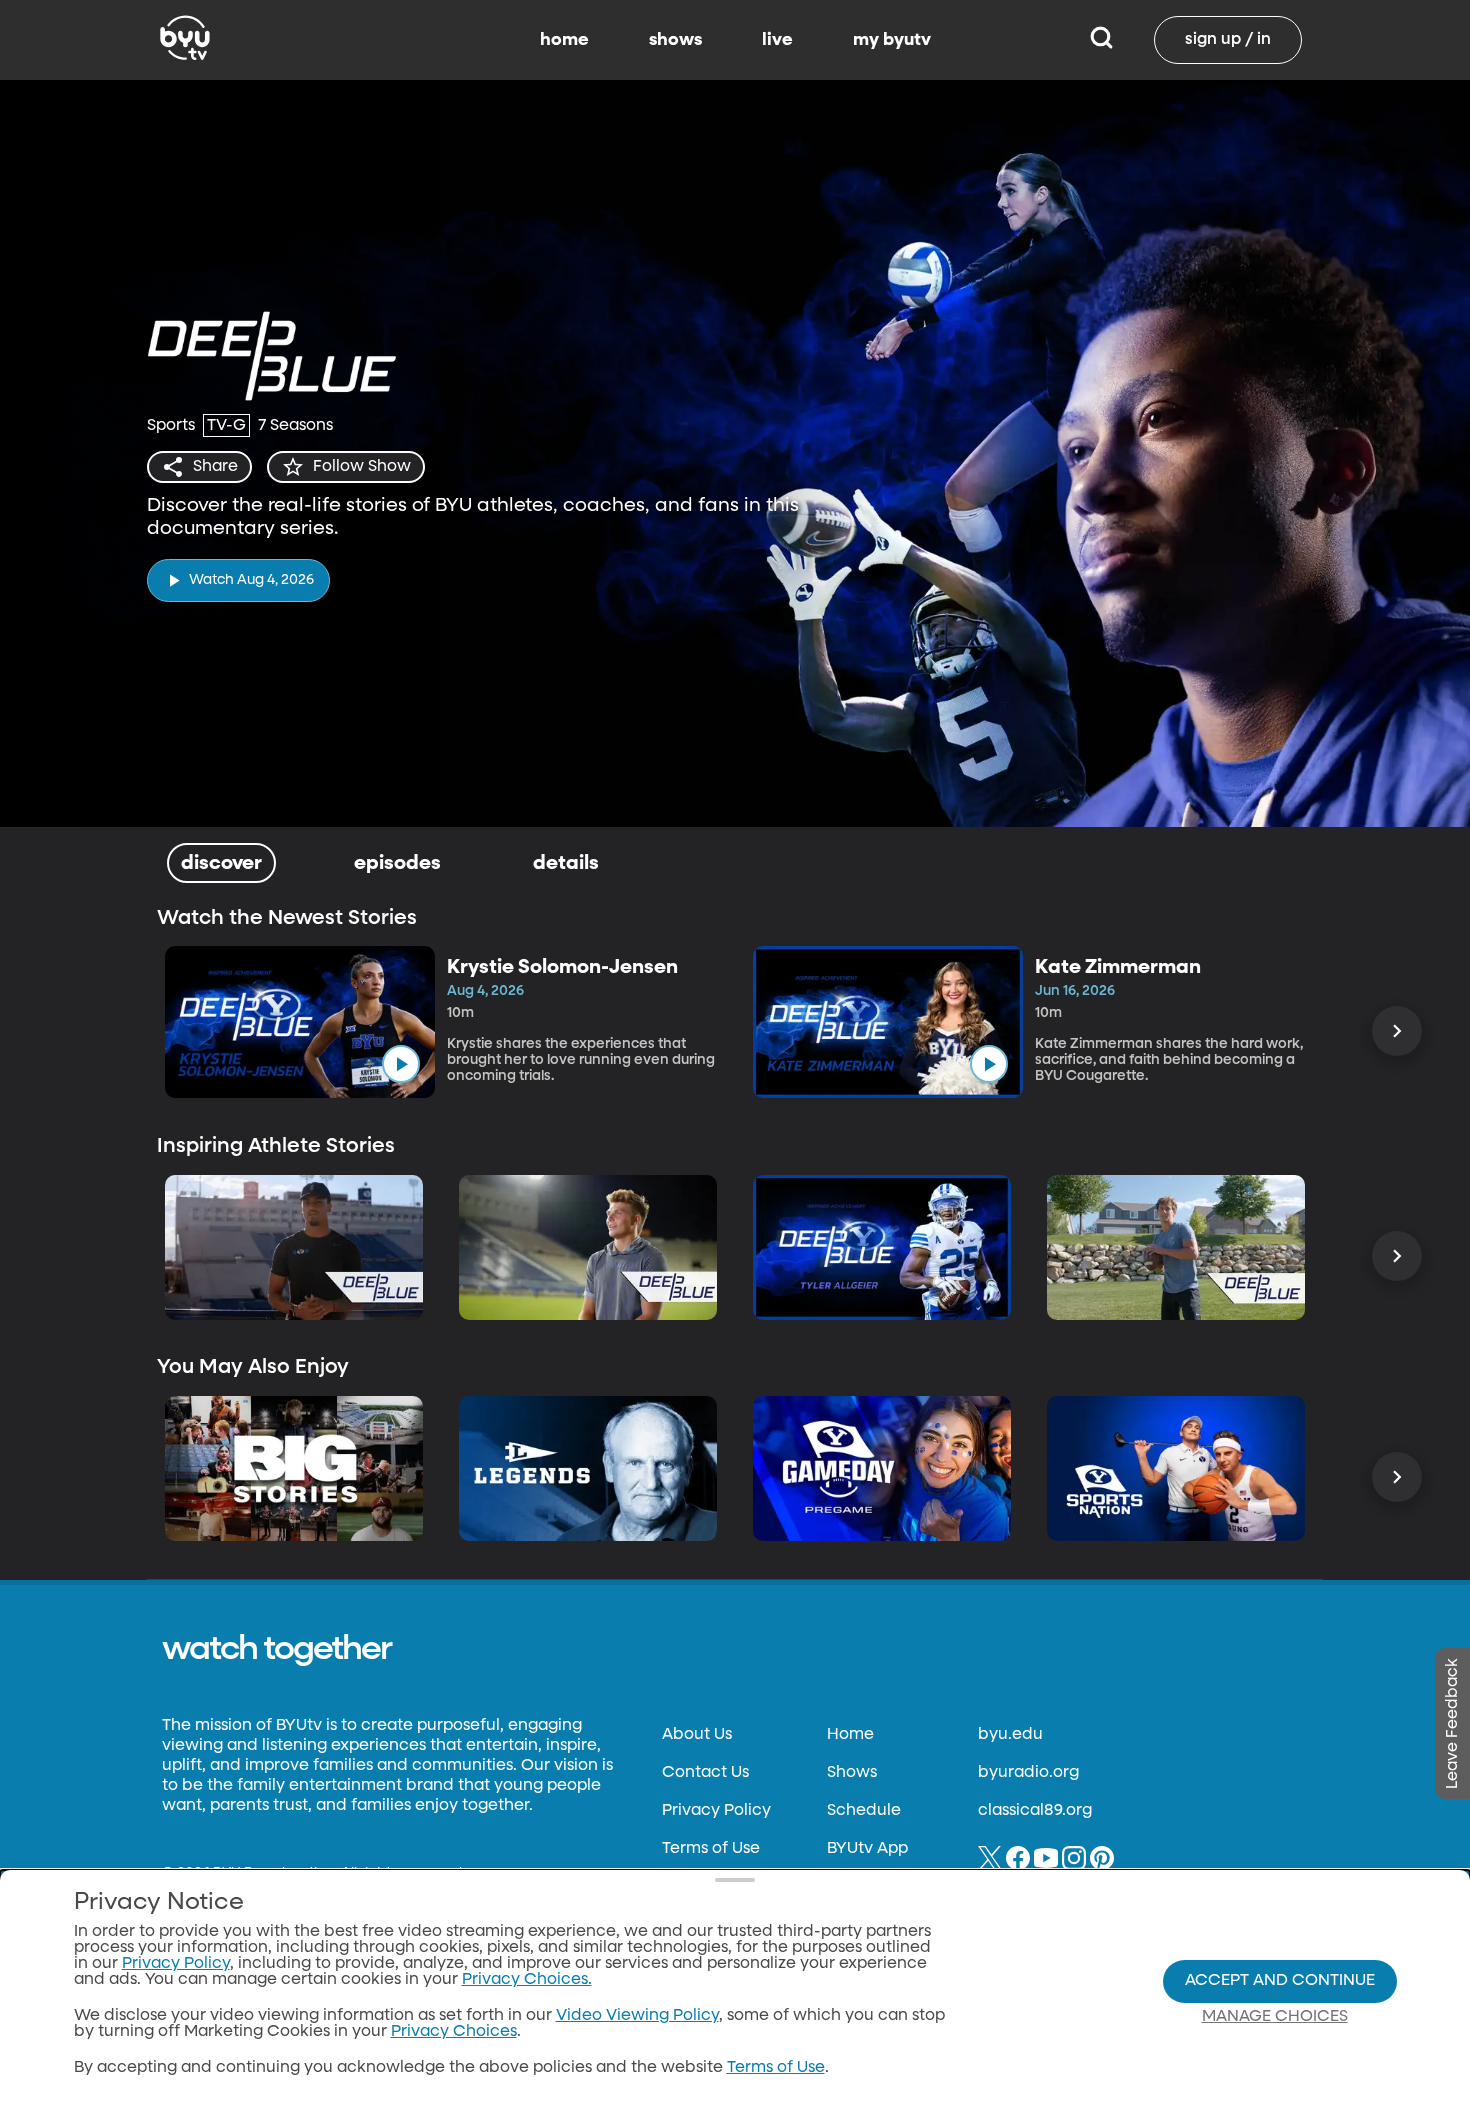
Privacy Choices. (527, 1980)
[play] (401, 1064)
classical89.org (1035, 1811)
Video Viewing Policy (637, 2016)
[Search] (1101, 40)
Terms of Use (711, 1849)
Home (850, 1735)
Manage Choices (1275, 2017)
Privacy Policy (716, 1811)
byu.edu (1010, 1735)
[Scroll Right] (1397, 1031)
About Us (697, 1735)
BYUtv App (867, 1849)
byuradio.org (1028, 1773)
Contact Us (705, 1773)
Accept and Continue (1280, 1981)
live (777, 40)
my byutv (892, 40)
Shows (852, 1773)
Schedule (864, 1811)
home (564, 40)
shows (675, 40)
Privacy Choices (454, 2032)
